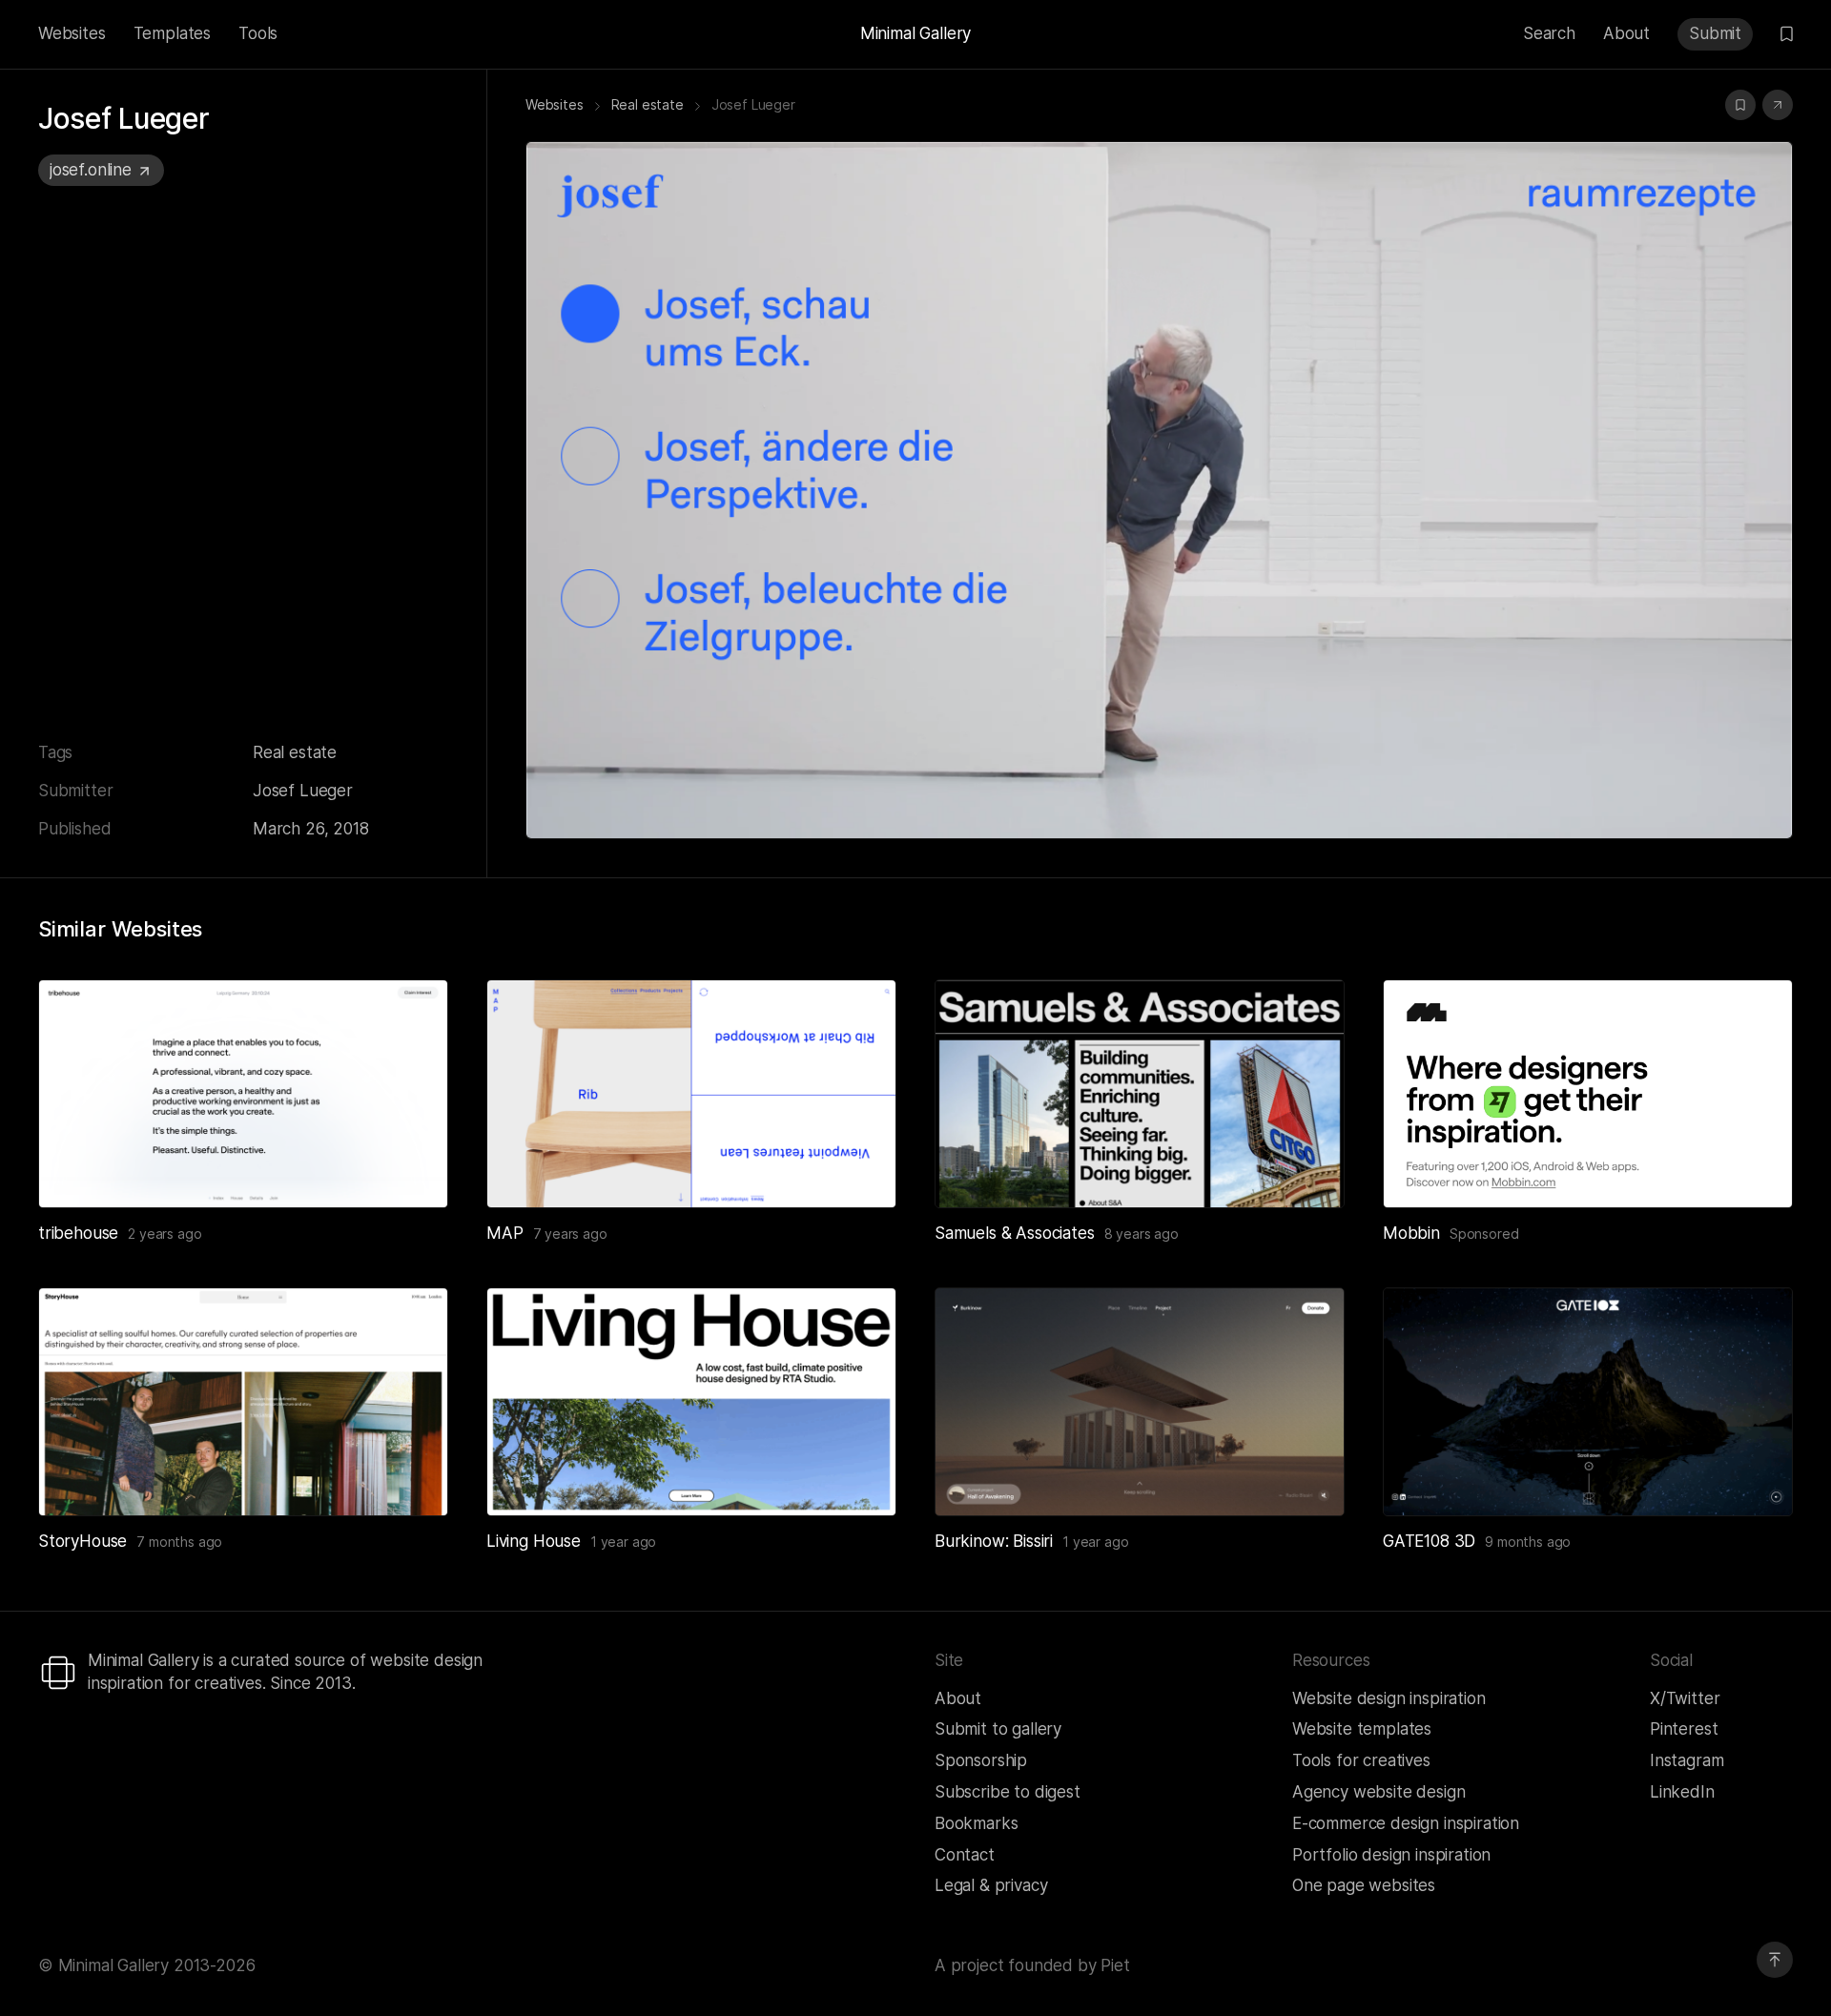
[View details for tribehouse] (243, 1094)
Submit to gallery (998, 1729)
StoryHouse (82, 1541)
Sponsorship (981, 1760)
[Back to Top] (1775, 1960)
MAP (505, 1233)
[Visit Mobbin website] (1588, 1094)
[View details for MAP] (691, 1094)
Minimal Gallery (915, 33)
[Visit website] (1778, 105)
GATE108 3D (1429, 1541)
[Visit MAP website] (858, 1170)
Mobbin (1411, 1233)
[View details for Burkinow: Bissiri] (1140, 1402)
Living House (534, 1541)
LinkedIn (1682, 1792)
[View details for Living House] (691, 1402)
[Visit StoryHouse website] (410, 1478)
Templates (172, 33)
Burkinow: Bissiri (994, 1541)
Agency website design (1378, 1792)
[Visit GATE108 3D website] (1755, 1478)
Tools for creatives (1361, 1760)
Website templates (1362, 1729)
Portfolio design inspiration (1391, 1855)
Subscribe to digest (1008, 1792)
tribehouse (78, 1233)
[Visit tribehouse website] (410, 1170)
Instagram (1687, 1760)
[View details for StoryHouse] (243, 1402)
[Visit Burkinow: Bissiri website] (1306, 1478)
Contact (965, 1855)
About (1626, 33)
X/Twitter (1685, 1698)
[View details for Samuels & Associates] (1140, 1094)
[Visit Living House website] (858, 1478)
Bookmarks (976, 1823)
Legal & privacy (991, 1885)
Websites (72, 33)
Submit (1715, 33)
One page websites (1364, 1885)
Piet (1115, 1965)
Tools (258, 33)
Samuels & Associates (1015, 1233)
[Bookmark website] (1740, 105)
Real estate (295, 752)
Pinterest (1684, 1729)
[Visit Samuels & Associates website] (1306, 1170)
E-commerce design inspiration (1406, 1823)
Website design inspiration (1389, 1698)
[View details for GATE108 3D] (1588, 1402)
